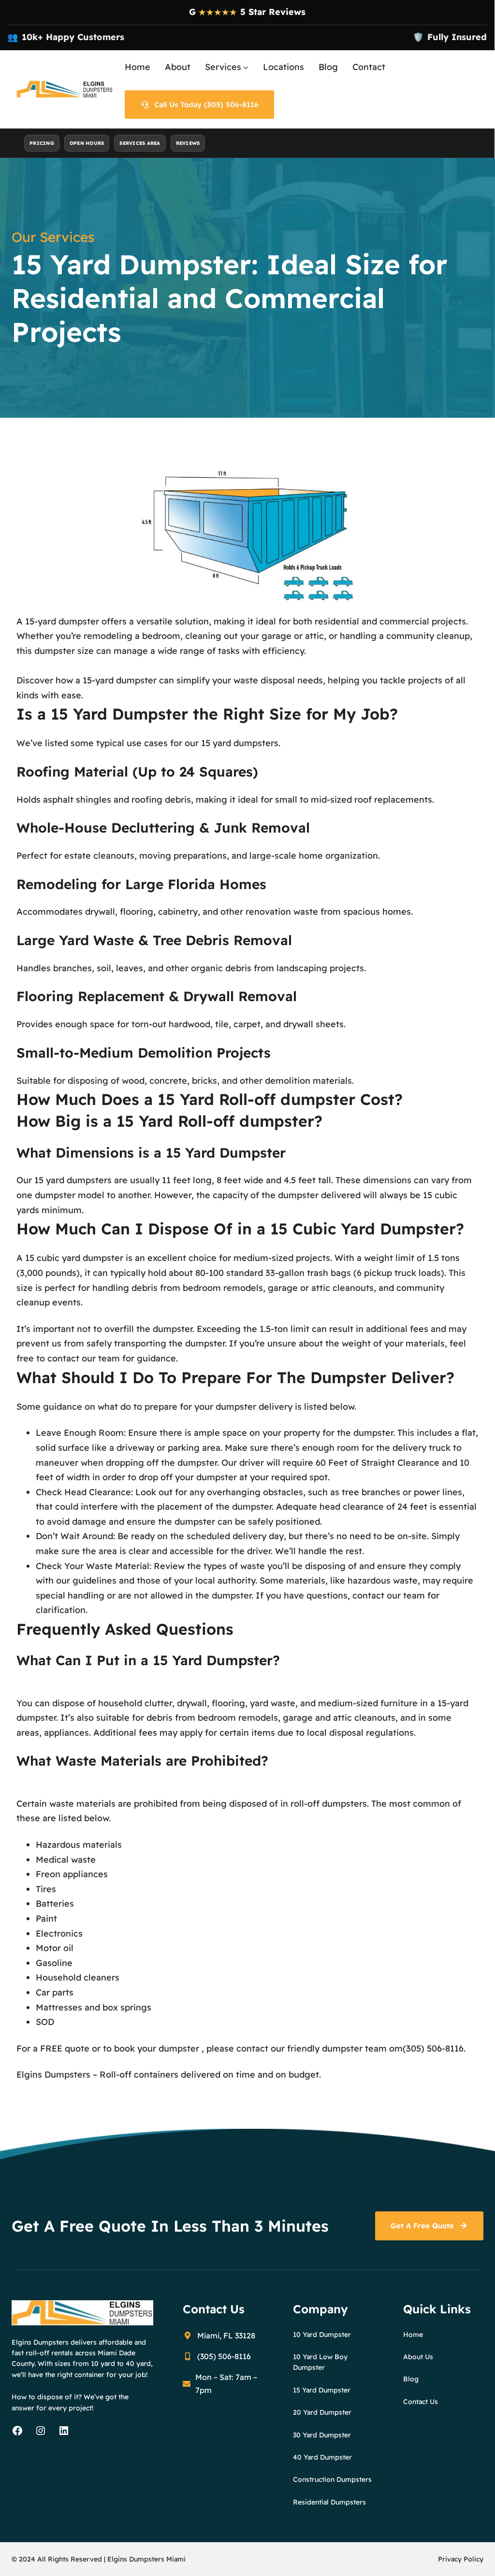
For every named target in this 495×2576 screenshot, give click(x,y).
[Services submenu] (246, 67)
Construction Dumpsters (332, 2479)
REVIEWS (188, 143)
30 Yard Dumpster (322, 2435)
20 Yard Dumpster (322, 2412)
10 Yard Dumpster (322, 2335)
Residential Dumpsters (329, 2502)
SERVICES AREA (140, 143)
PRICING (42, 143)
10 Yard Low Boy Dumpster (320, 2362)
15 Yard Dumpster (322, 2390)
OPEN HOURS (87, 143)
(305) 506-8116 (433, 2048)
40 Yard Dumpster (322, 2457)
